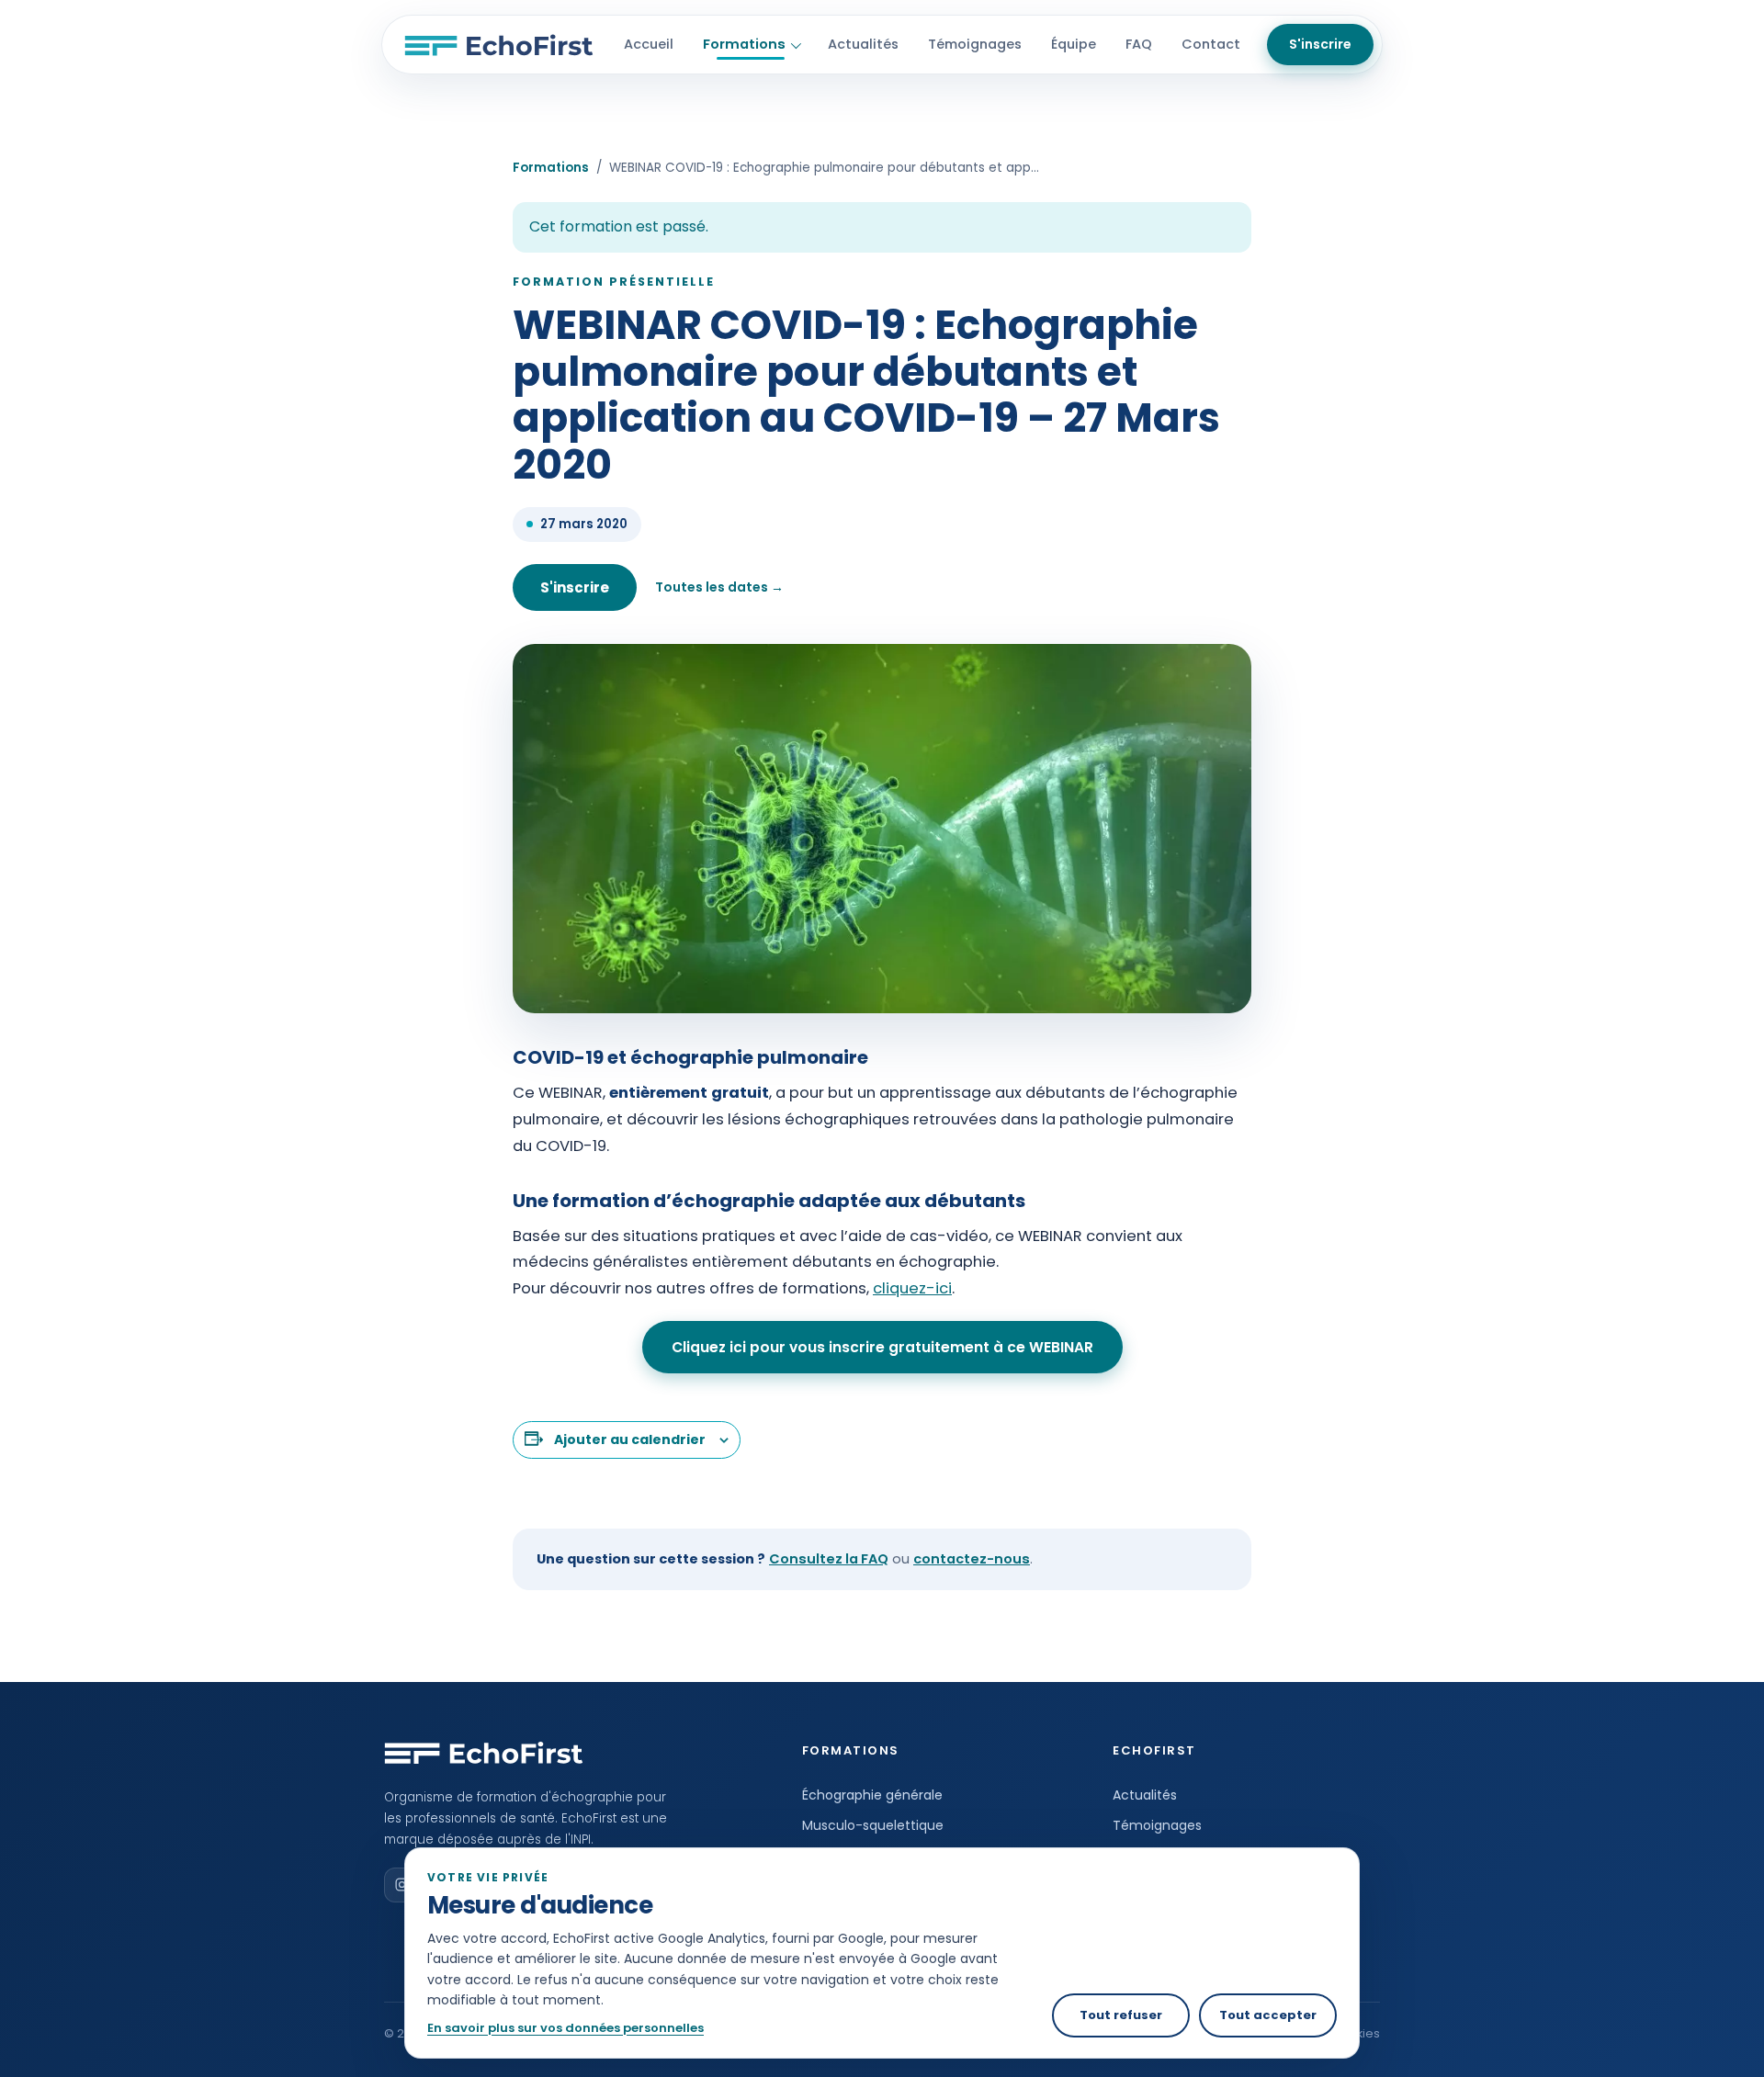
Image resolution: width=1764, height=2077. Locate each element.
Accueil (649, 44)
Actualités (863, 44)
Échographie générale (872, 1795)
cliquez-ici (912, 1288)
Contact (1211, 44)
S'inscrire (1320, 44)
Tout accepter (1268, 2015)
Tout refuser (1121, 2015)
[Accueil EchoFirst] (499, 45)
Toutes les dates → (719, 587)
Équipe (1074, 44)
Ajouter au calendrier (630, 1439)
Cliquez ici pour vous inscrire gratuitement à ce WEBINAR (882, 1347)
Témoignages (975, 44)
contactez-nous (972, 1559)
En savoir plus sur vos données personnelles (565, 2028)
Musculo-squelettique (873, 1825)
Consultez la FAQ (829, 1559)
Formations (744, 44)
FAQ (1139, 44)
